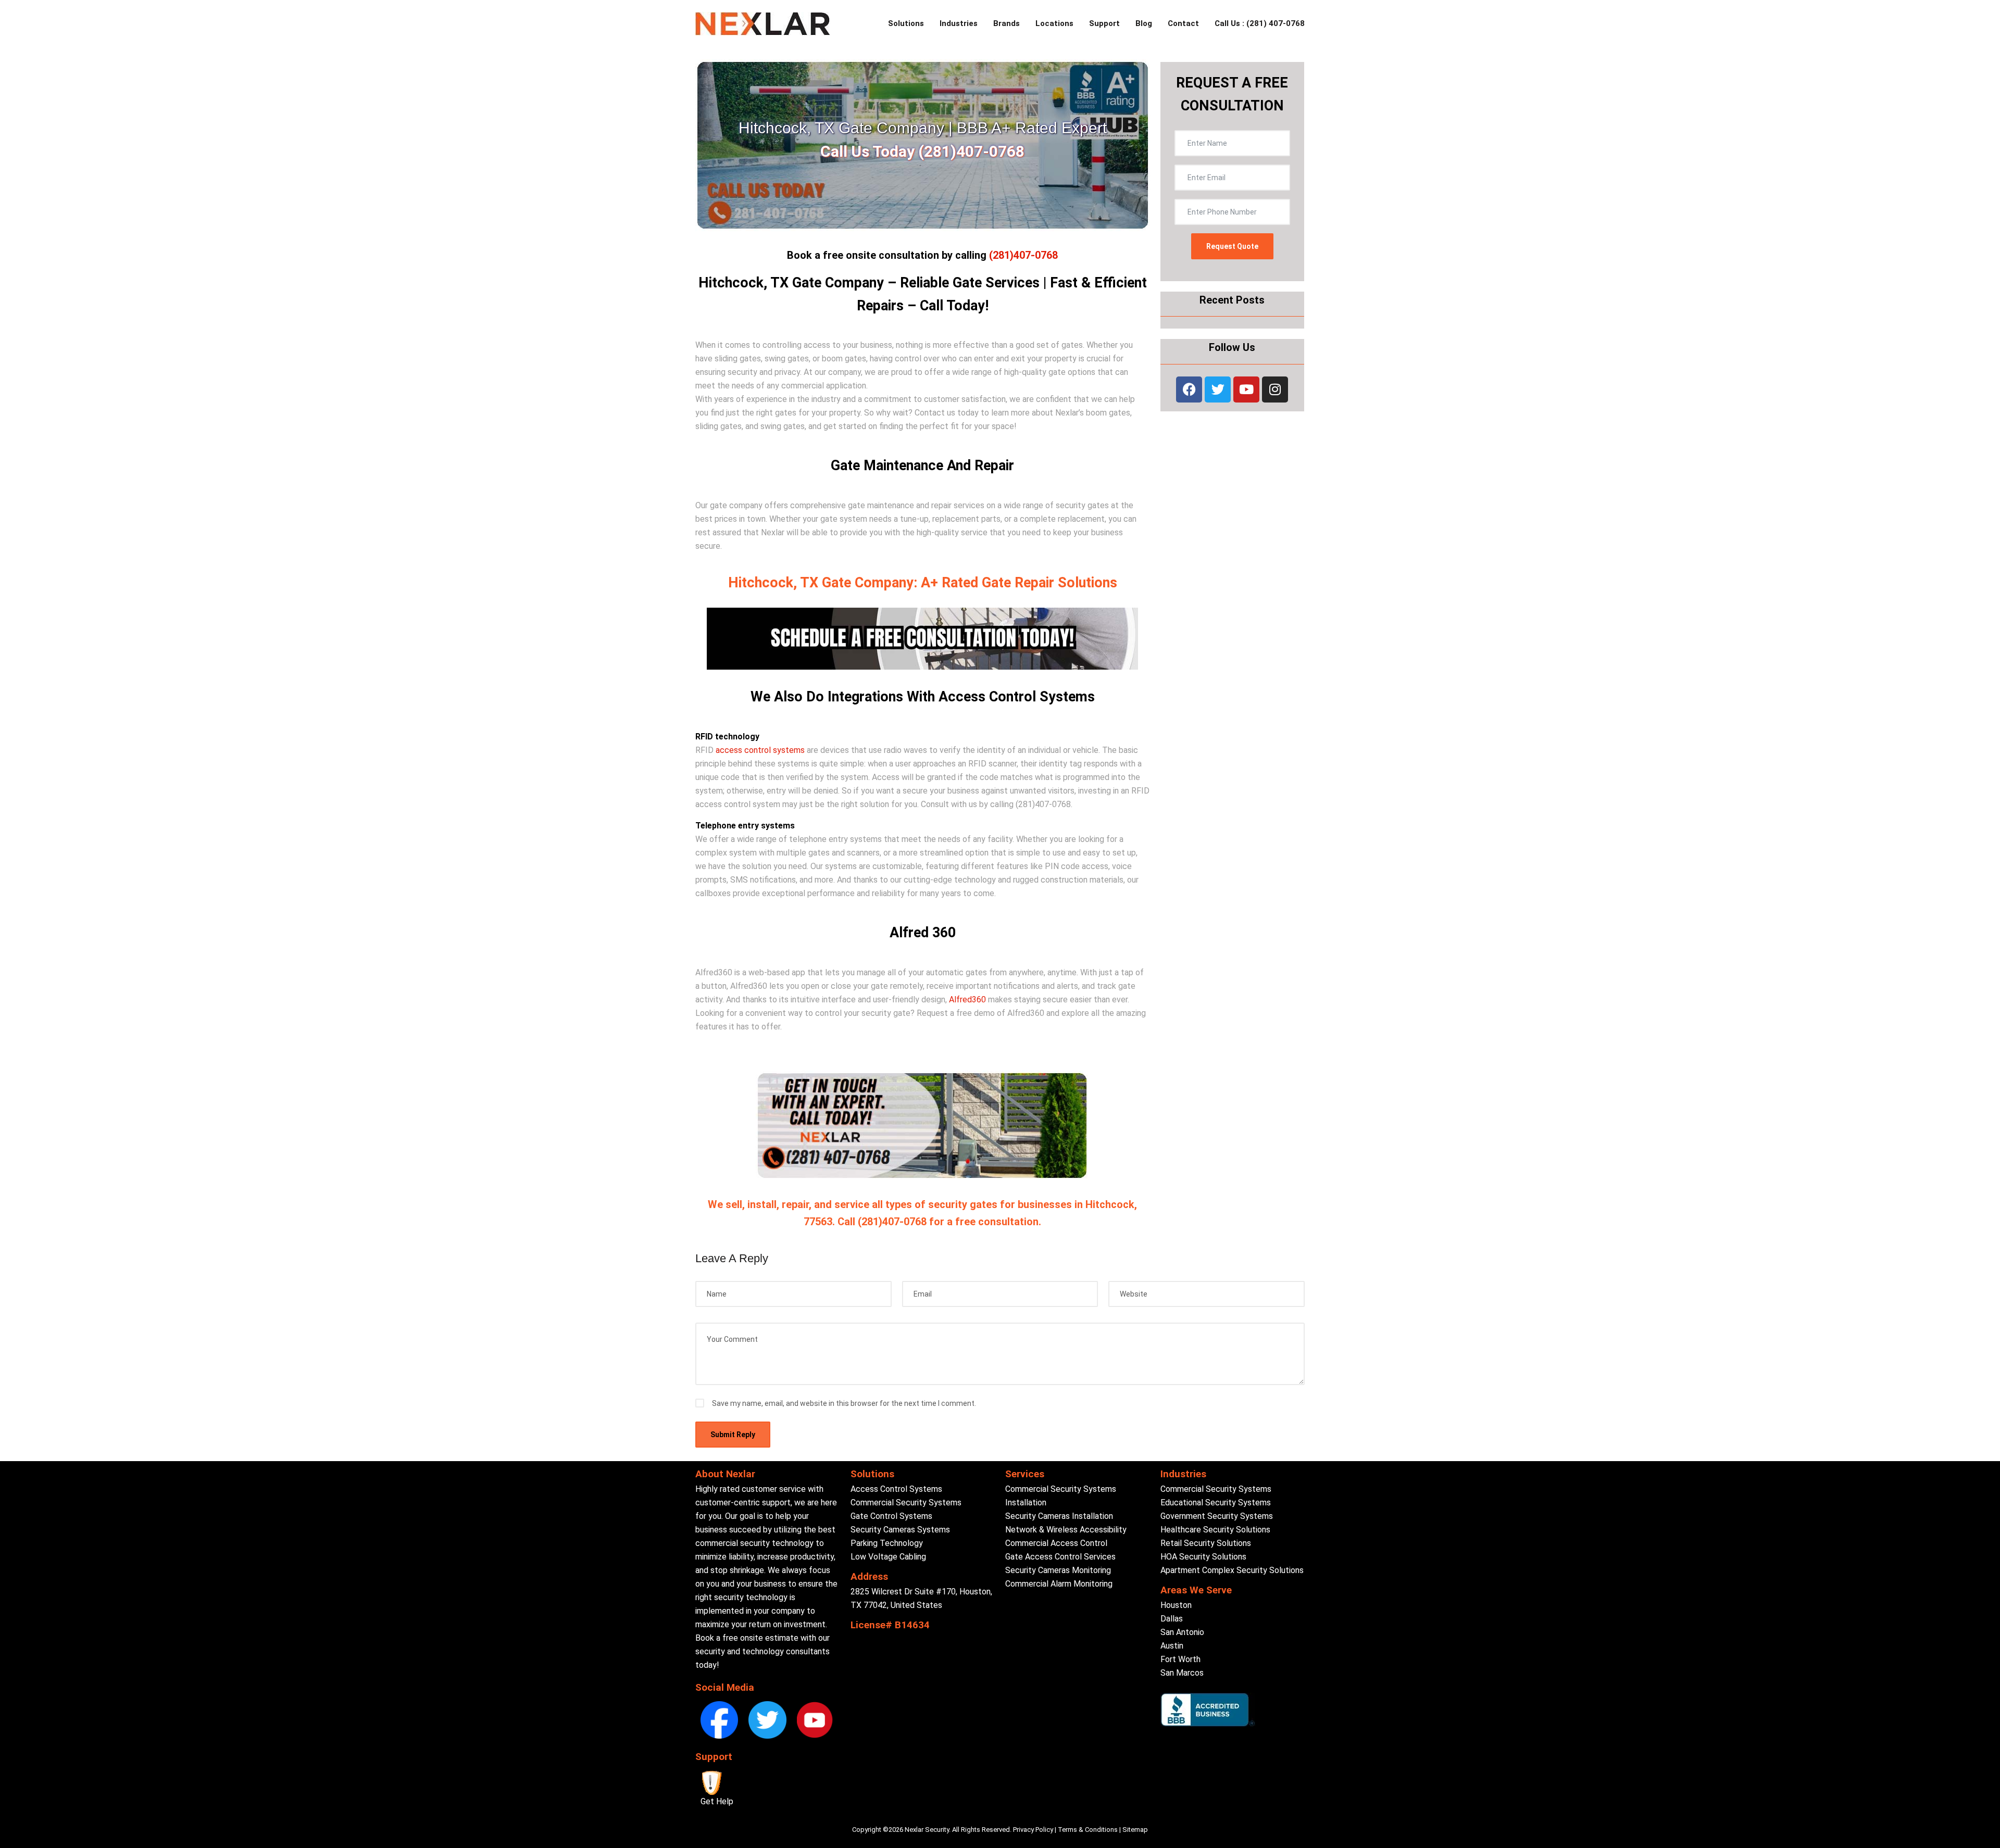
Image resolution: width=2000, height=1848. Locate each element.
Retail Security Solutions (1206, 1543)
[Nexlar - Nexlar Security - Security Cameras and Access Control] (763, 24)
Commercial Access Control (1056, 1543)
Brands (1007, 23)
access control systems (760, 750)
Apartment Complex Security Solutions (1232, 1570)
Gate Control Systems (891, 1516)
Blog (1144, 23)
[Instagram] (1275, 389)
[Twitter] (1218, 389)
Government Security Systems (1217, 1516)
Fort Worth (1180, 1659)
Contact (1183, 23)
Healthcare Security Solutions (1215, 1530)
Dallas (1172, 1619)
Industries (959, 23)
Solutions (906, 23)
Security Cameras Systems (900, 1530)
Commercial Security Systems (906, 1503)
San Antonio (1182, 1632)
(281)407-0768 (1023, 255)
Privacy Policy (1033, 1830)
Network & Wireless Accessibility (1066, 1530)
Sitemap (1135, 1830)
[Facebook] (1189, 389)
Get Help (717, 1801)
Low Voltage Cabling (888, 1557)
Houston (1176, 1605)
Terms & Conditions (1088, 1830)
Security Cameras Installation (1059, 1516)
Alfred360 (967, 1000)
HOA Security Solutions (1203, 1557)
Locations (1054, 23)
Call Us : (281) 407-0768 (1260, 23)
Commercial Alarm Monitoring (1059, 1584)
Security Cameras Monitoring (1058, 1570)
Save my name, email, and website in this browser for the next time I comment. (844, 1403)
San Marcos (1182, 1673)
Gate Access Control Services (1060, 1557)
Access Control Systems (896, 1489)
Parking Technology (887, 1543)
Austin (1172, 1646)
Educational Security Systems (1216, 1503)
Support (1104, 23)
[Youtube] (1246, 389)
